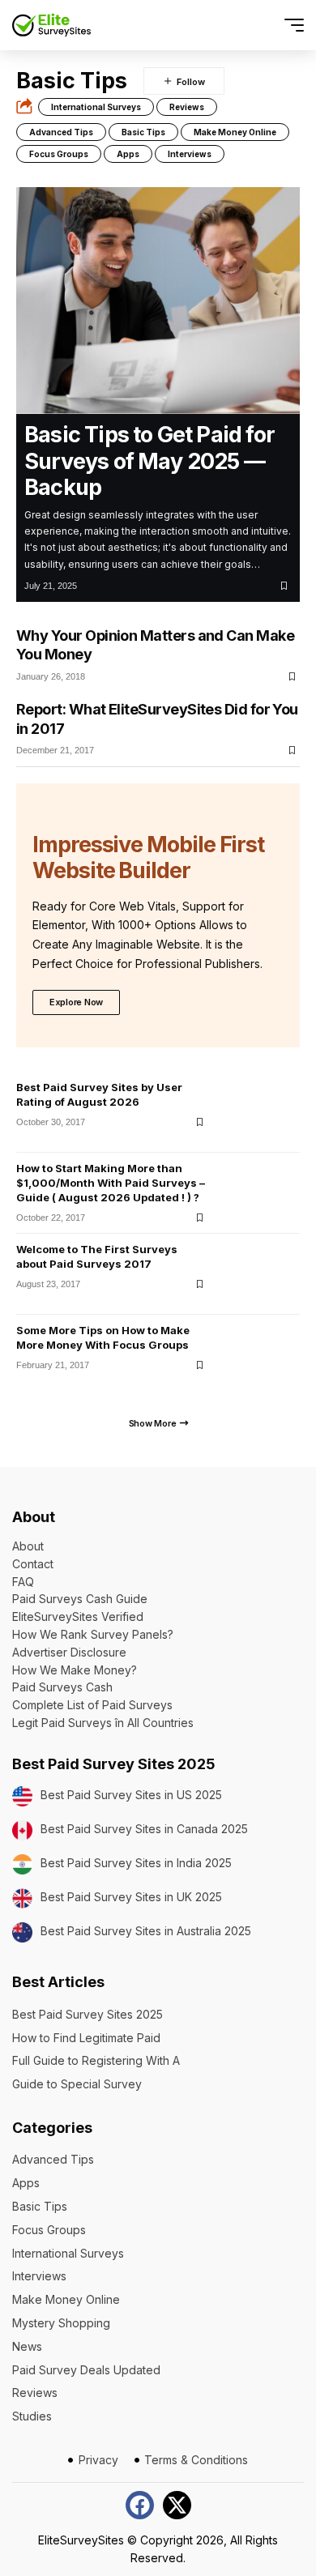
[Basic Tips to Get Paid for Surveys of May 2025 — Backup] (158, 301)
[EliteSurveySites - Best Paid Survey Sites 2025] (51, 25)
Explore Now (76, 1002)
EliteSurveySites (81, 2540)
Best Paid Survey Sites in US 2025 (131, 1795)
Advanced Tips (61, 132)
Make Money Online (235, 132)
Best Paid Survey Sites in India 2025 (136, 1863)
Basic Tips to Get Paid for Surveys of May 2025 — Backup (149, 461)
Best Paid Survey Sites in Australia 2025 (146, 1931)
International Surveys (96, 107)
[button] (265, 26)
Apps (128, 154)
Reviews (187, 107)
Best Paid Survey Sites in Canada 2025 (144, 1829)
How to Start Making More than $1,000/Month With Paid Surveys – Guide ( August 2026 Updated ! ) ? (111, 1183)
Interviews (190, 154)
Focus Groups (59, 154)
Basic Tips (143, 132)
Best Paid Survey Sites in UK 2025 (131, 1897)
